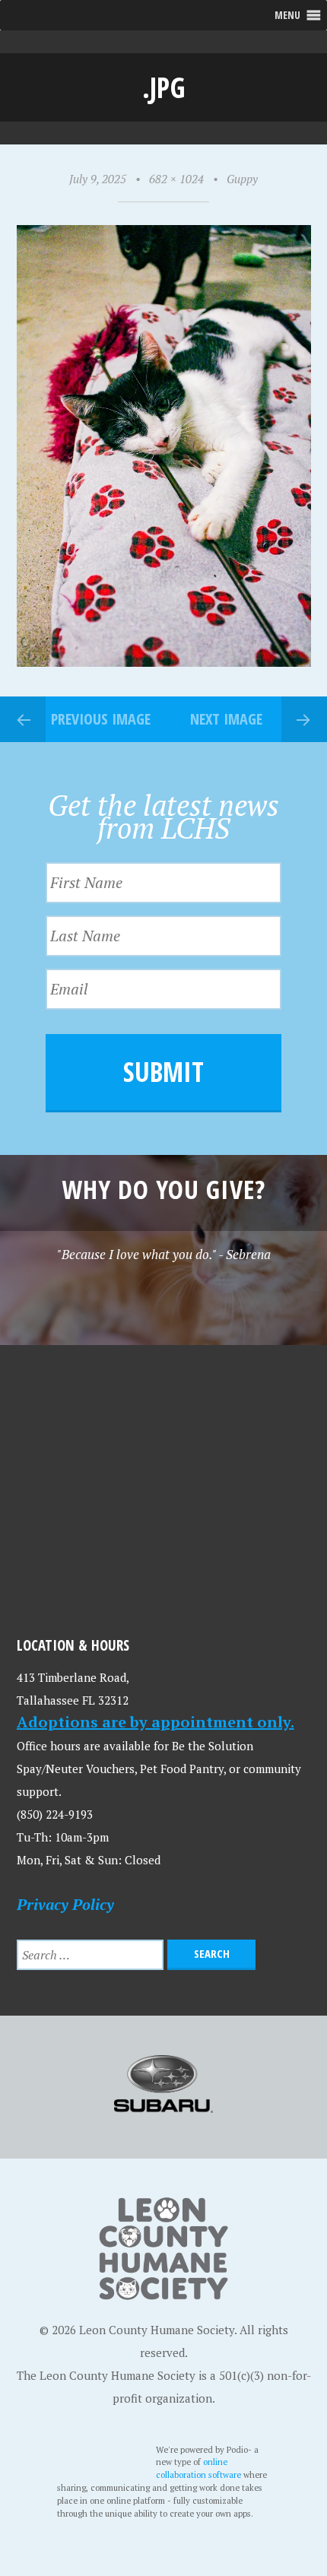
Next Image (226, 719)
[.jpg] (164, 662)
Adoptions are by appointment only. (156, 1722)
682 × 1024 (176, 179)
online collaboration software (200, 2468)
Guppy (242, 179)
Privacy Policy (65, 1904)
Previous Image (101, 719)
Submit (163, 1072)
